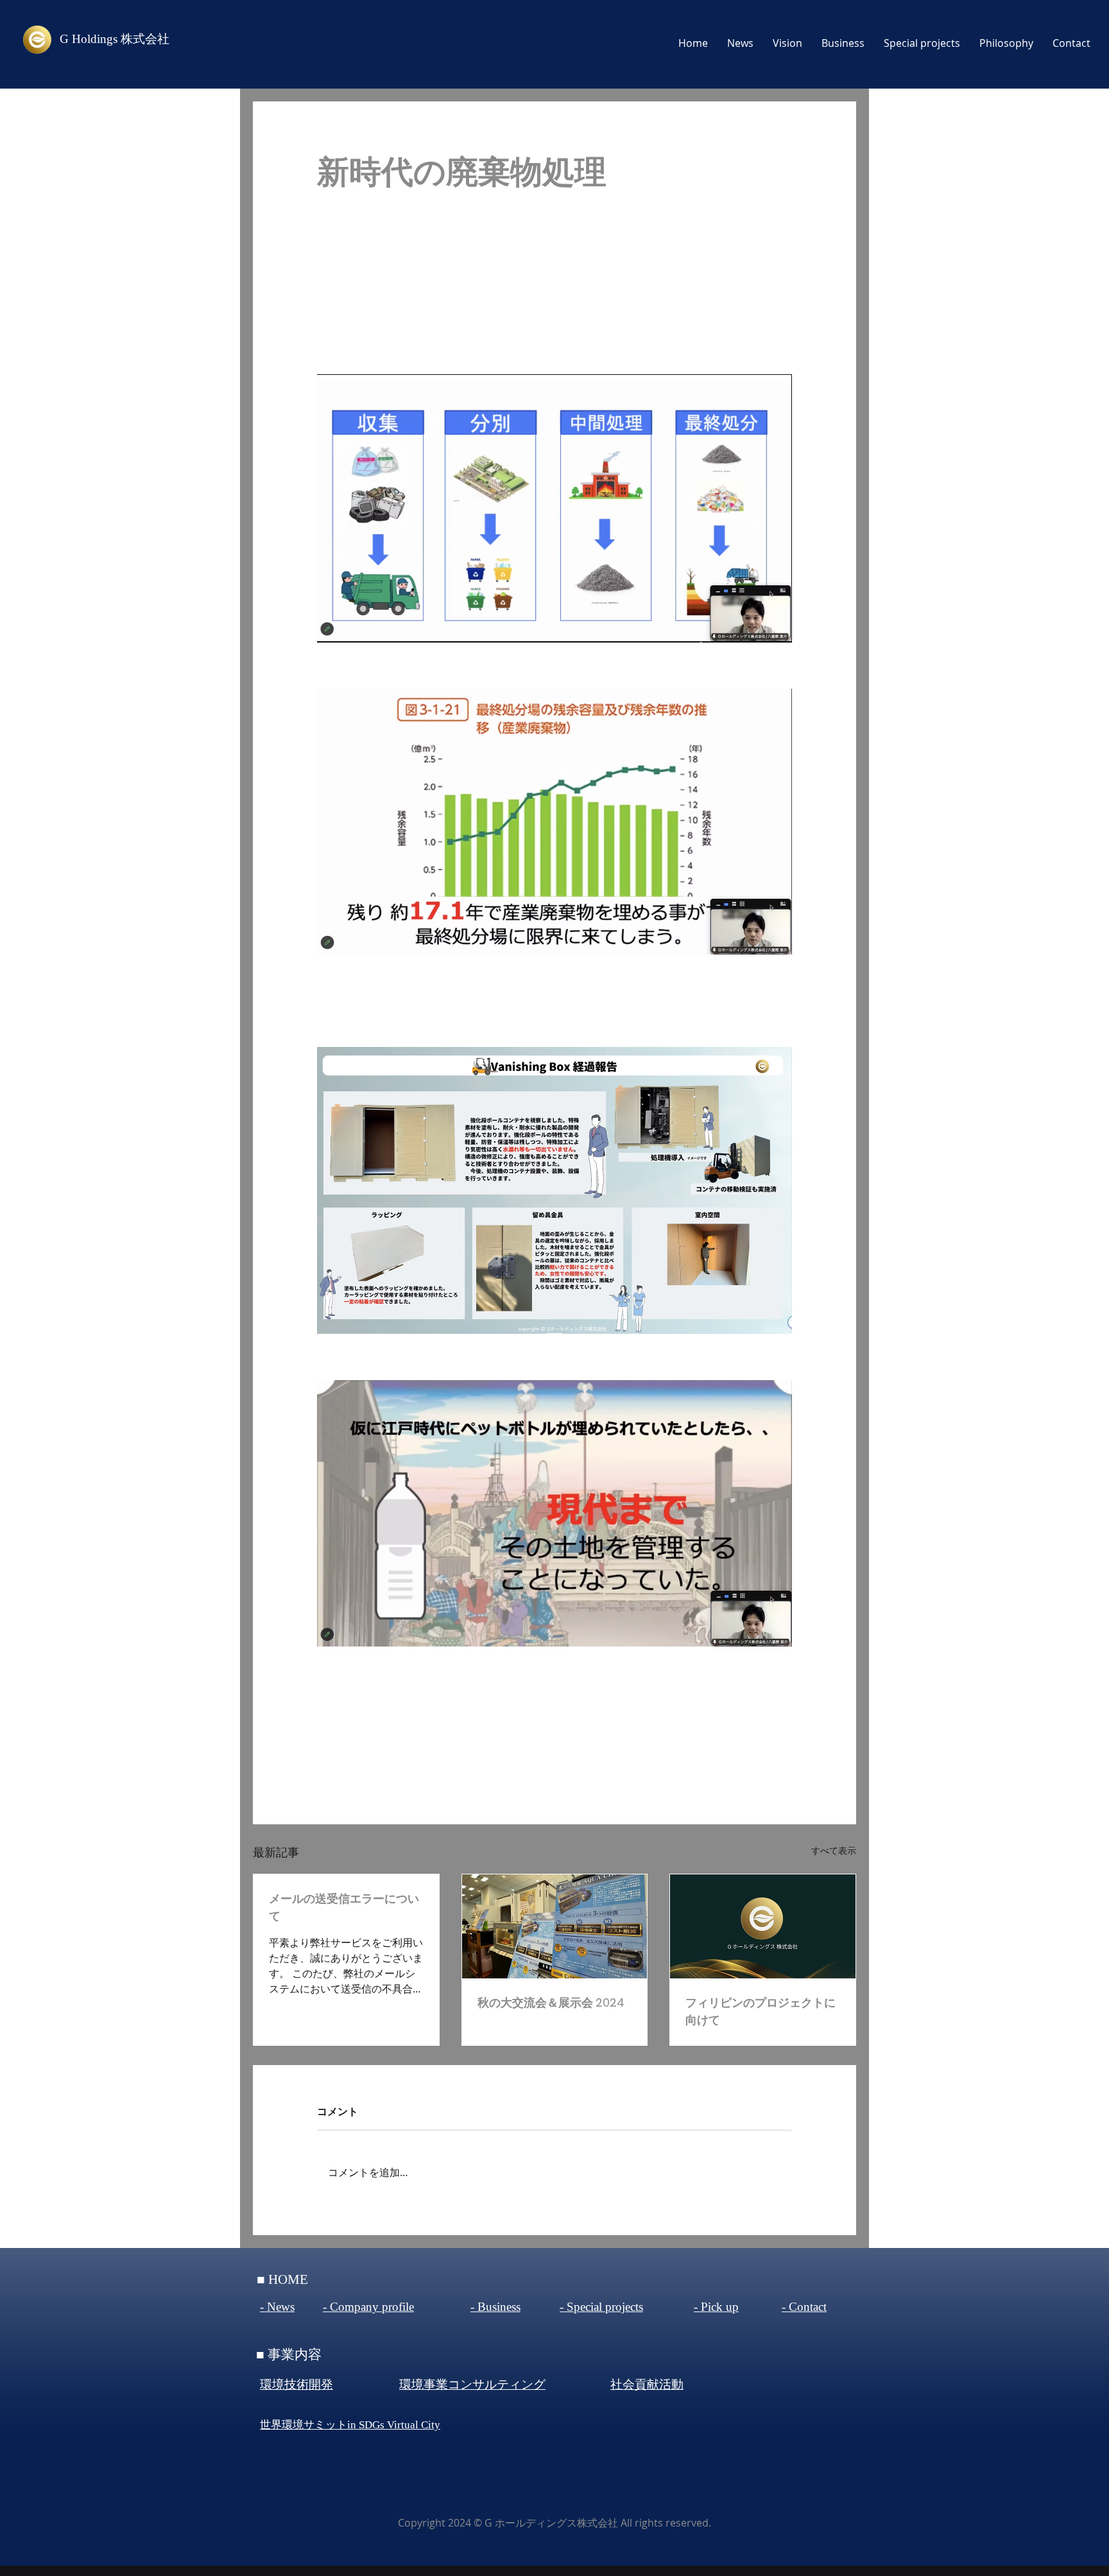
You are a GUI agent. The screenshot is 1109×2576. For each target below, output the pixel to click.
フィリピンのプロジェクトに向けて (761, 2011)
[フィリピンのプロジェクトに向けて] (763, 1926)
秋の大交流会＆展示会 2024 (551, 2002)
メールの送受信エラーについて (344, 1907)
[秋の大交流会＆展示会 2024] (555, 1926)
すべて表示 (834, 1850)
